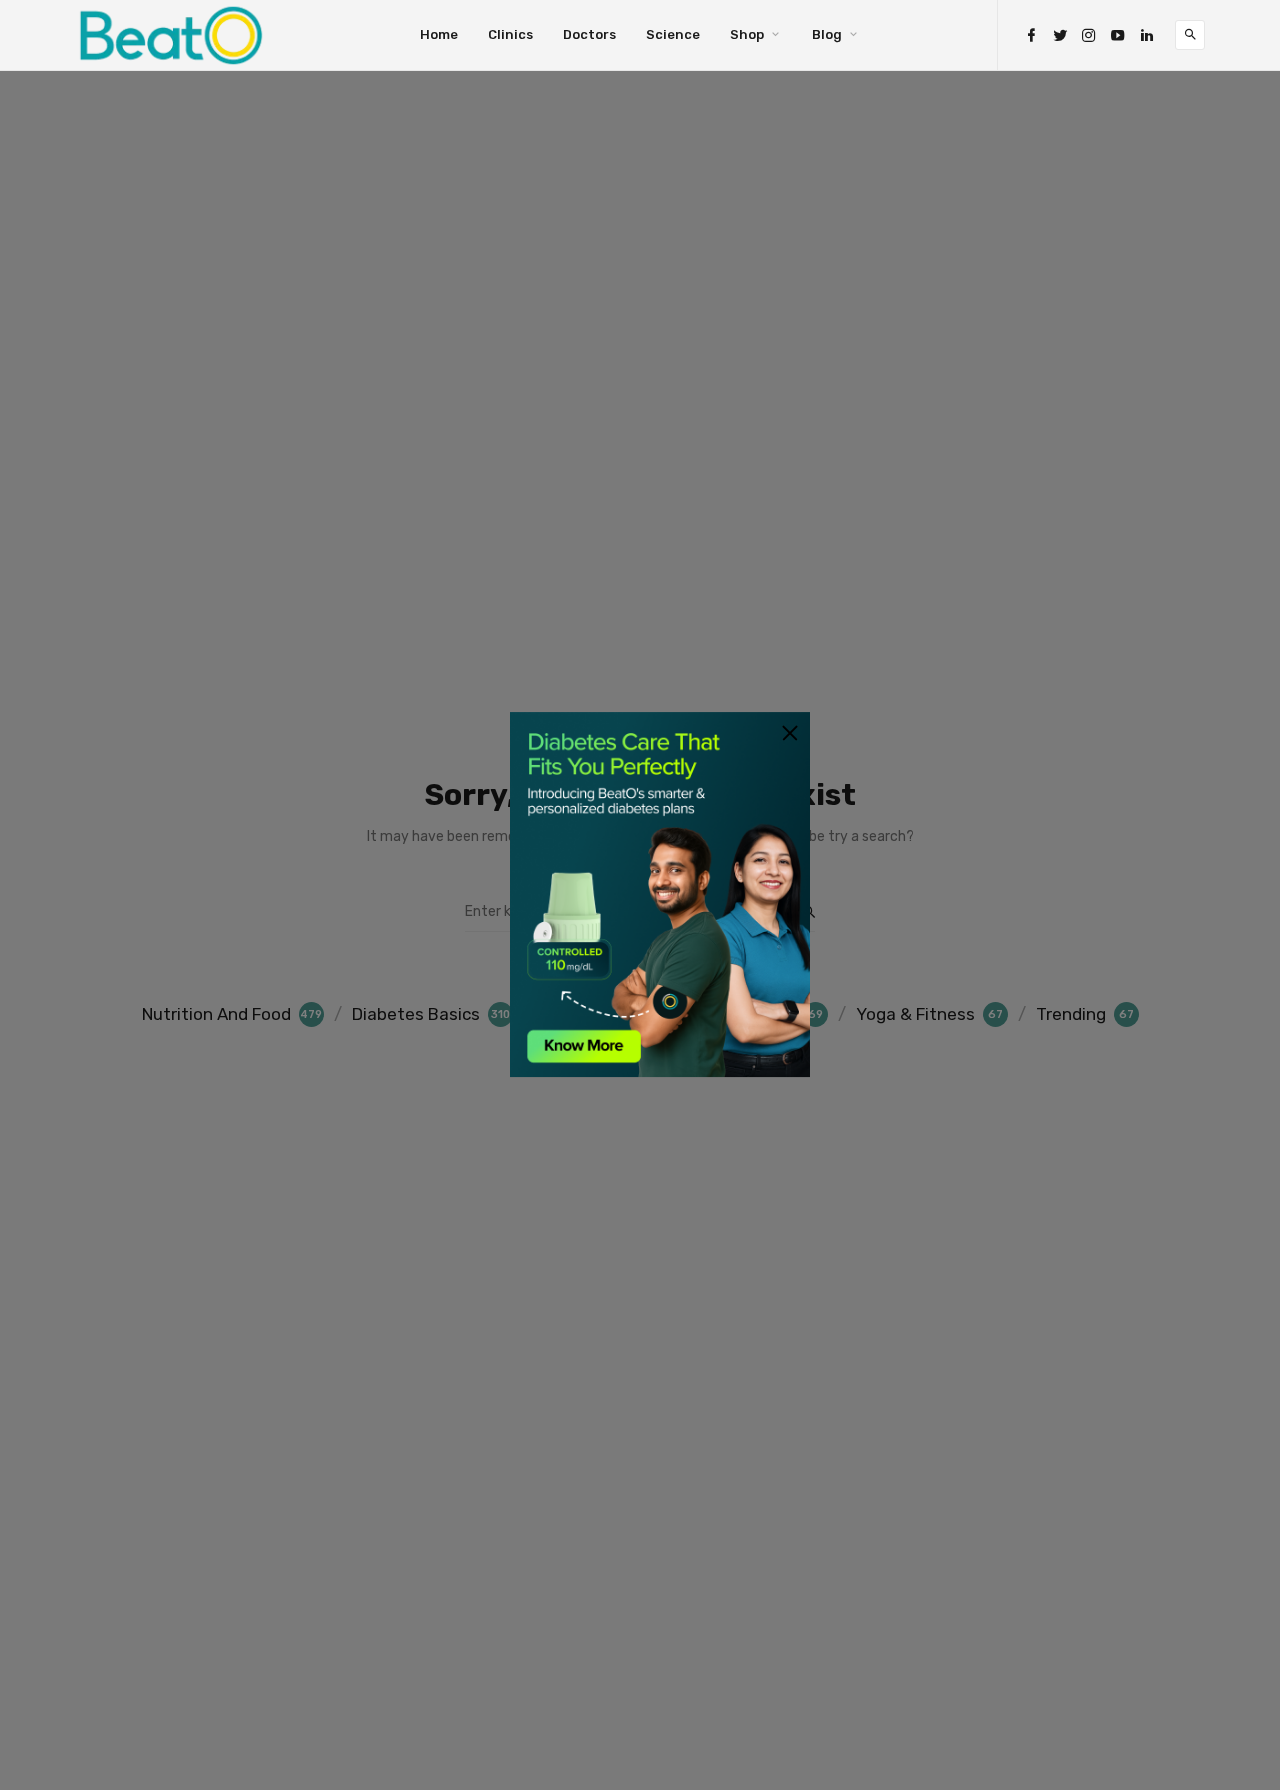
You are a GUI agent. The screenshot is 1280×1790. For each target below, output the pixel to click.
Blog (827, 34)
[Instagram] (1089, 35)
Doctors (589, 34)
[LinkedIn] (1147, 35)
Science (673, 34)
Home (439, 34)
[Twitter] (1060, 35)
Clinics (510, 34)
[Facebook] (1031, 35)
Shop (747, 34)
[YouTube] (1118, 35)
